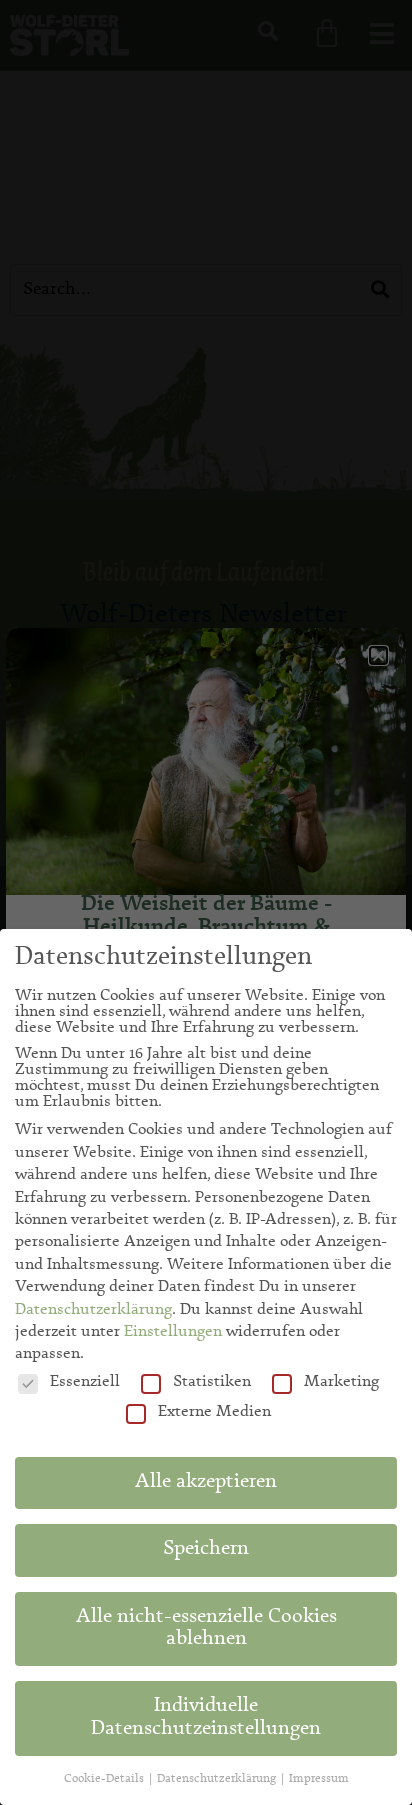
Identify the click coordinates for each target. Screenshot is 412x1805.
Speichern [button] (206, 1550)
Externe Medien (214, 1412)
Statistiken (212, 1382)
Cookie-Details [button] (105, 1779)
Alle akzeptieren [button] (206, 1483)
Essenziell (85, 1382)
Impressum (319, 1779)
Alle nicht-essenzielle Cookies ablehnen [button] (206, 1629)
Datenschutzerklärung (93, 1310)
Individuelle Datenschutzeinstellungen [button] (206, 1718)
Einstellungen (173, 1332)
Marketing (341, 1382)
